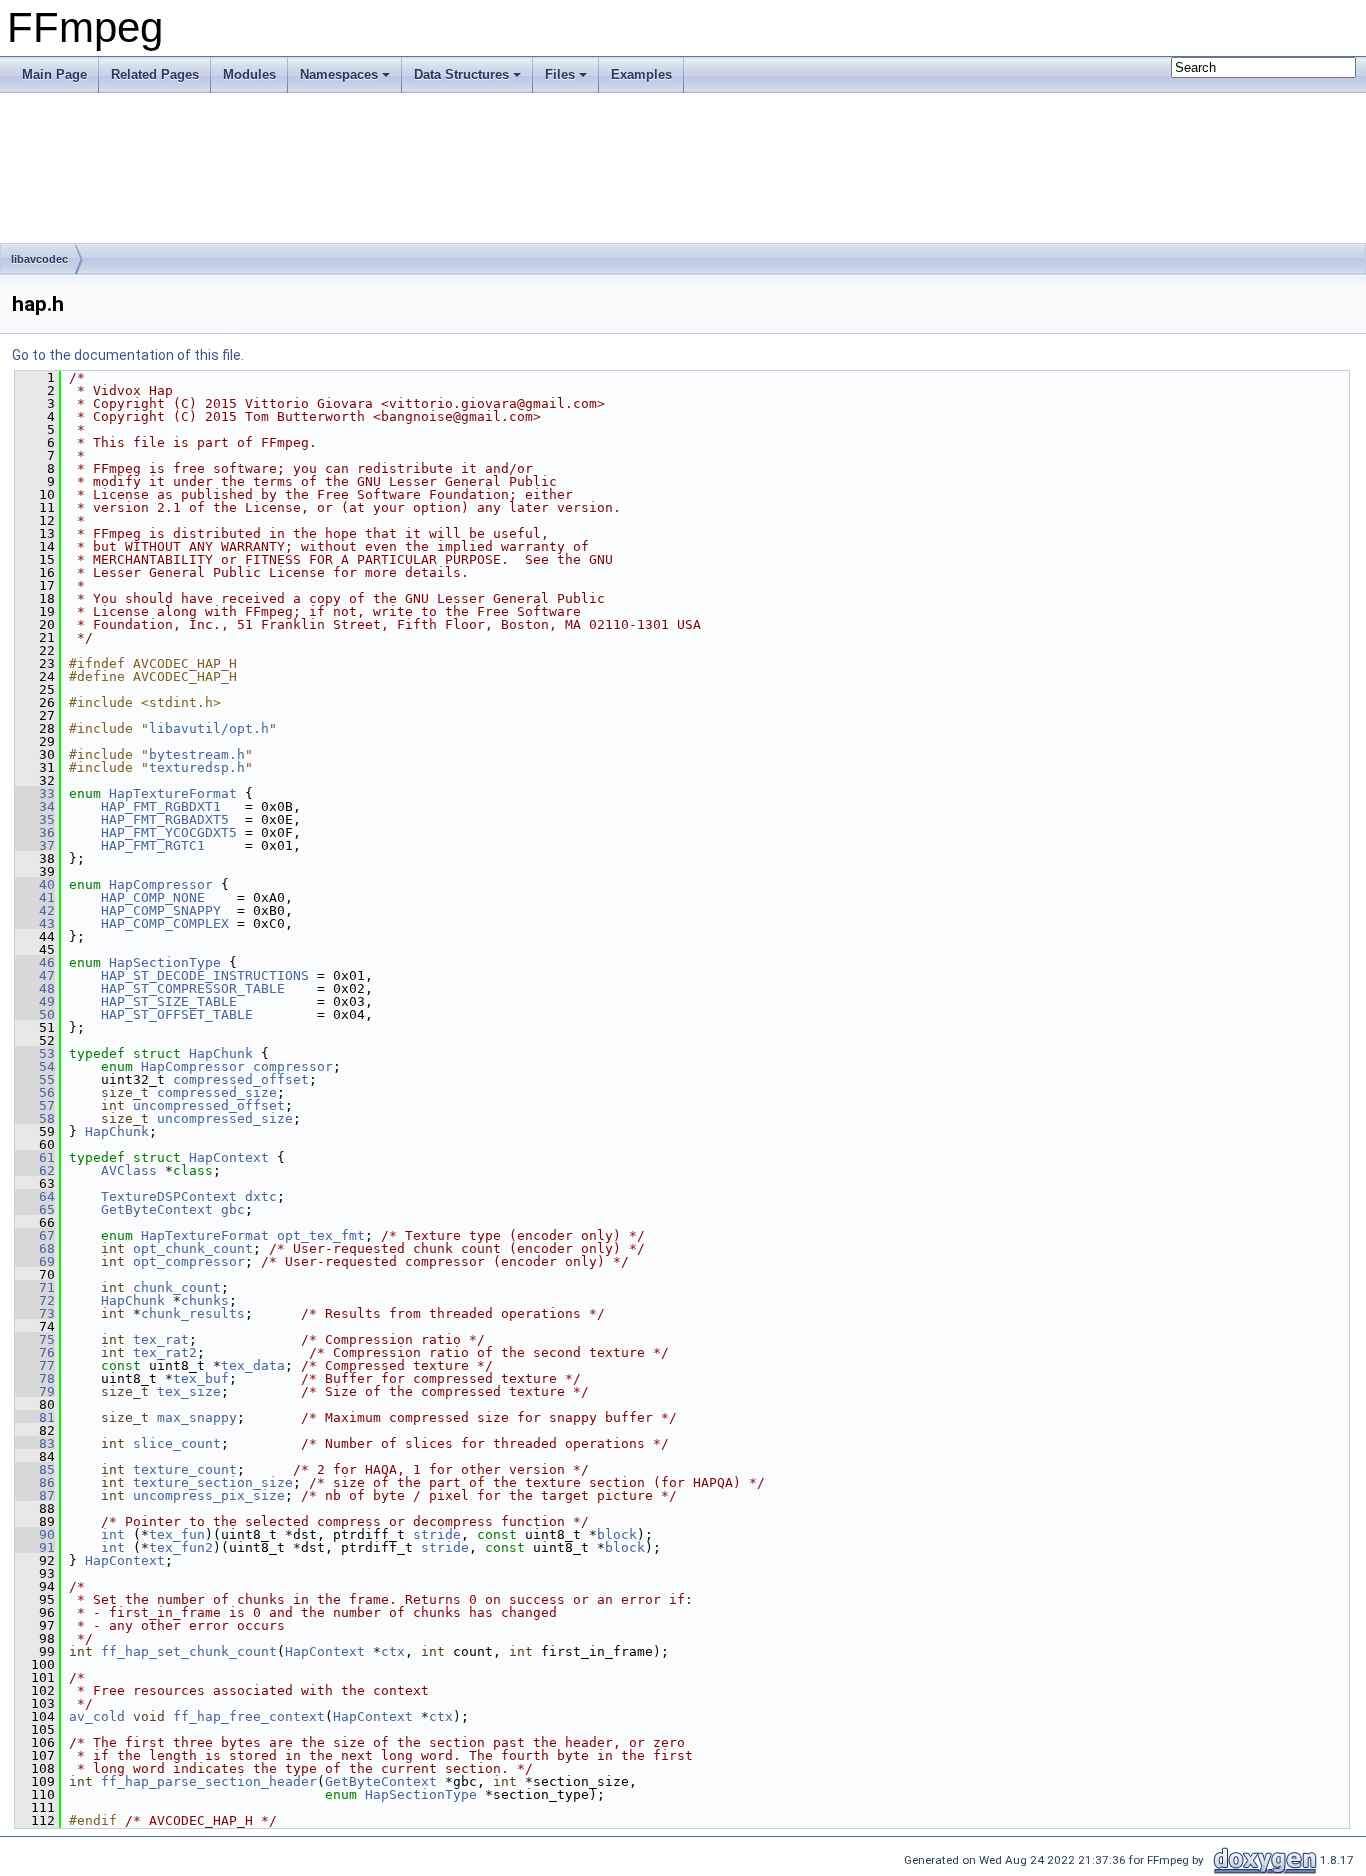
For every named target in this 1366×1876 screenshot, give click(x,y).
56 (35, 1092)
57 (35, 1105)
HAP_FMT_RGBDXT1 (161, 806)
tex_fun (177, 1534)
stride (437, 1534)
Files (560, 74)
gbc (233, 1209)
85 (35, 1469)
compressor (293, 1066)
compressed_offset (241, 1079)
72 (35, 1300)
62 (35, 1170)
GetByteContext (157, 1209)
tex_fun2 (181, 1547)
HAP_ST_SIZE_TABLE (169, 1001)
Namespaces (339, 74)
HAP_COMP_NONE (153, 897)
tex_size (189, 1391)
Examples (641, 74)
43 (35, 923)
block (617, 1534)
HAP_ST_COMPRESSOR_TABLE (193, 988)
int (113, 1534)
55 (35, 1079)
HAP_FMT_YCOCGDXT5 (169, 832)
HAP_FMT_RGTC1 (153, 845)
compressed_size (217, 1092)
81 (35, 1417)
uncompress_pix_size (209, 1495)
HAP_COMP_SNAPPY (161, 910)
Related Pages (155, 74)
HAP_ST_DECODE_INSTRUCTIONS (205, 975)
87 (35, 1495)
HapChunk (221, 1053)
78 (35, 1378)
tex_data (253, 1365)
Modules (249, 74)
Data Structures (461, 74)
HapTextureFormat (173, 793)
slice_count (177, 1443)
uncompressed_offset (209, 1105)
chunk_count (177, 1287)
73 (35, 1313)
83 (35, 1443)
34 (35, 806)
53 (35, 1053)
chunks (205, 1300)
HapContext (229, 1157)
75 (35, 1339)
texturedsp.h (197, 767)
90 (35, 1534)
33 (35, 793)
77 (35, 1365)
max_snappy (197, 1417)
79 (35, 1391)
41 (35, 897)
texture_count (185, 1469)
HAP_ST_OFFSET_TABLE (177, 1014)
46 (35, 962)
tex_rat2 (165, 1352)
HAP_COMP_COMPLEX (165, 923)
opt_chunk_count (193, 1248)
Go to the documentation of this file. (128, 355)
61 (35, 1157)
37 (35, 845)
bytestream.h (197, 754)
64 (35, 1196)
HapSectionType (165, 962)
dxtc (261, 1196)
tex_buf (201, 1378)
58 (35, 1118)
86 (35, 1482)
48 (35, 988)
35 (35, 819)
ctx (393, 1651)
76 (35, 1352)
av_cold (97, 1716)
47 (35, 975)
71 (35, 1287)
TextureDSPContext (169, 1196)
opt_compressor (189, 1261)
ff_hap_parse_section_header (209, 1781)
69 (35, 1261)
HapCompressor (161, 884)
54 (35, 1066)
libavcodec (39, 259)
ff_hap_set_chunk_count (189, 1651)
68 (35, 1248)
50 (35, 1014)
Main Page (54, 74)
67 (35, 1235)
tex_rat (161, 1339)
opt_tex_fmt (321, 1235)
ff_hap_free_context (249, 1716)
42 (35, 910)
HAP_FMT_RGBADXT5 (165, 819)
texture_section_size (213, 1482)
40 (35, 884)
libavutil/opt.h (209, 728)
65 (35, 1209)
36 (35, 832)
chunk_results (193, 1313)
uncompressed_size (225, 1118)
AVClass (129, 1170)
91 (35, 1547)
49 (35, 1001)
